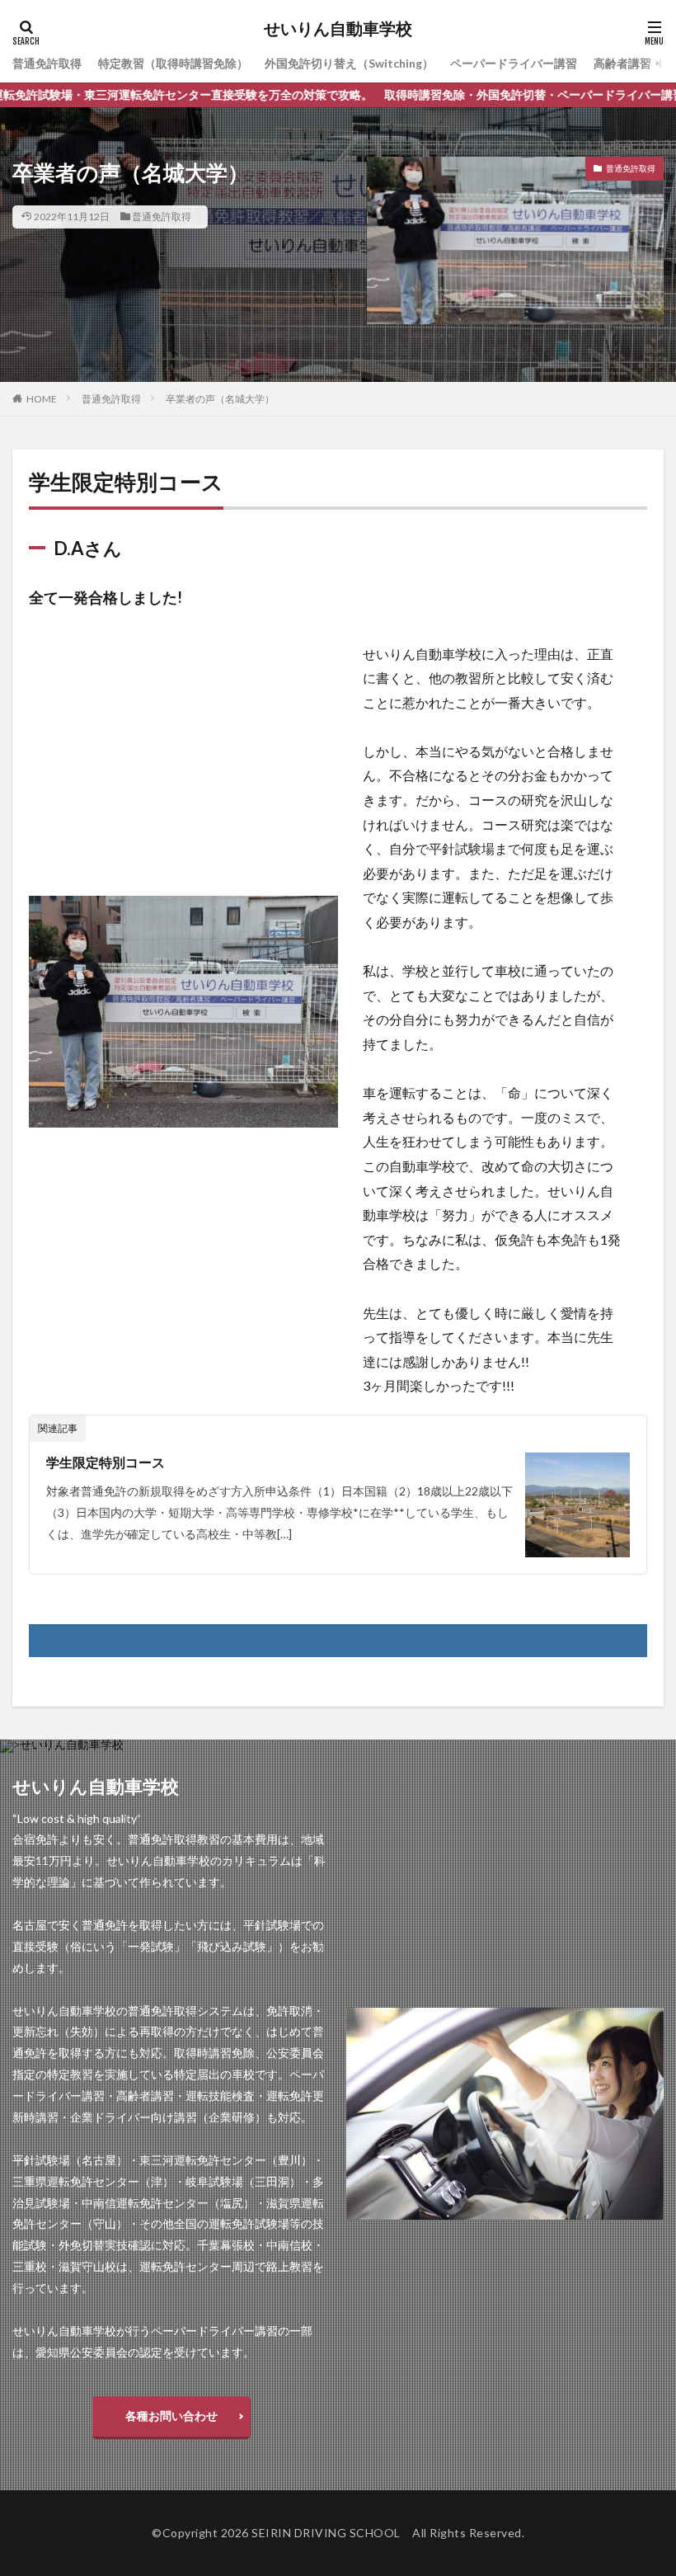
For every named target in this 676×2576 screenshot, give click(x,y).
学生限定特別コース (106, 1462)
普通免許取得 (47, 63)
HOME (42, 399)
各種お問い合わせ (171, 2416)
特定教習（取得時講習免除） (173, 63)
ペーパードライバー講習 (514, 63)
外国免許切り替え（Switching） (349, 63)
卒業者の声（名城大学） (220, 399)
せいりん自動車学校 (338, 29)
